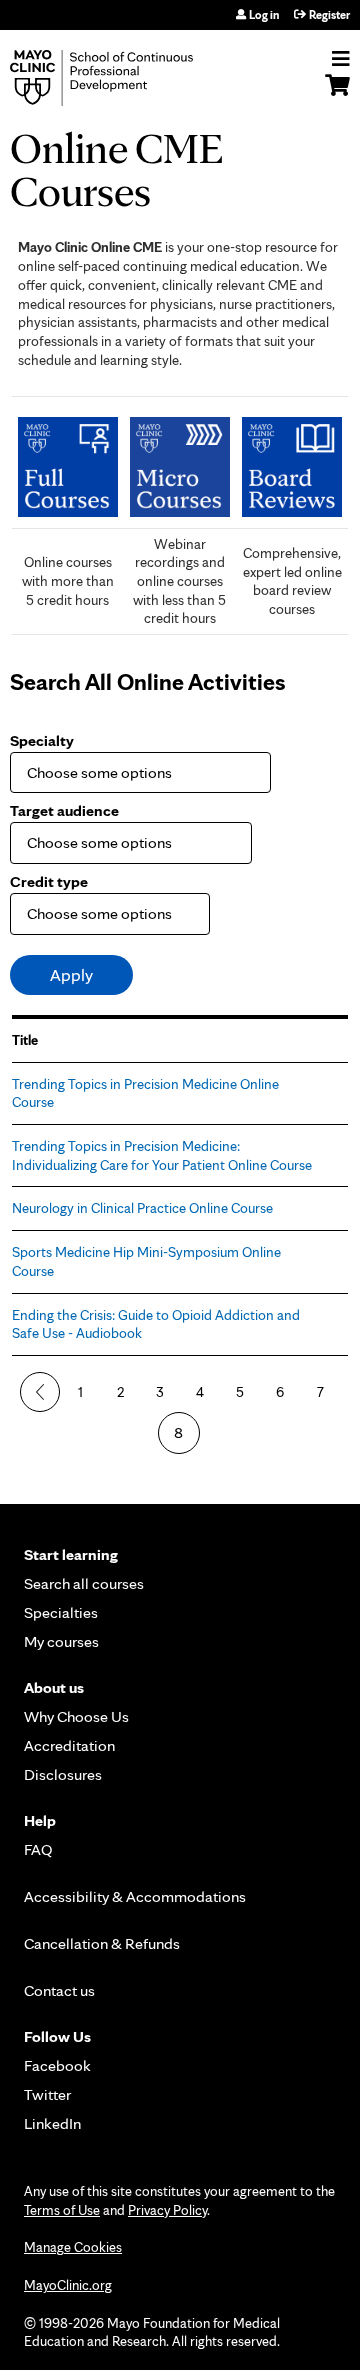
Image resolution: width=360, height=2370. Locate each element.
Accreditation (69, 1745)
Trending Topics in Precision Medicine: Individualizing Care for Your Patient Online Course (162, 1155)
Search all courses (84, 1583)
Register (329, 15)
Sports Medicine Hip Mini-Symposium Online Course (146, 1261)
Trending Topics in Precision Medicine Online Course (145, 1093)
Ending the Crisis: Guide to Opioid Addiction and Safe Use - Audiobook (156, 1324)
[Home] (125, 78)
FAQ (38, 1849)
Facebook (57, 2065)
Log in (264, 15)
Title (25, 1039)
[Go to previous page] (40, 1392)
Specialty (42, 740)
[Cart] (337, 95)
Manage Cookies (73, 2247)
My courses (61, 1641)
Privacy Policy (167, 2210)
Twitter (47, 2094)
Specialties (61, 1612)
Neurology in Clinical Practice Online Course (142, 1207)
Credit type (49, 881)
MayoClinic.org (68, 2285)
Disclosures (63, 1774)
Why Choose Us (76, 1716)
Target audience (64, 810)
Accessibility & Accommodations (135, 1896)
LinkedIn (52, 2123)
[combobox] (126, 772)
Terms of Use (62, 2210)
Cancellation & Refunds (102, 1943)
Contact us (59, 1990)
